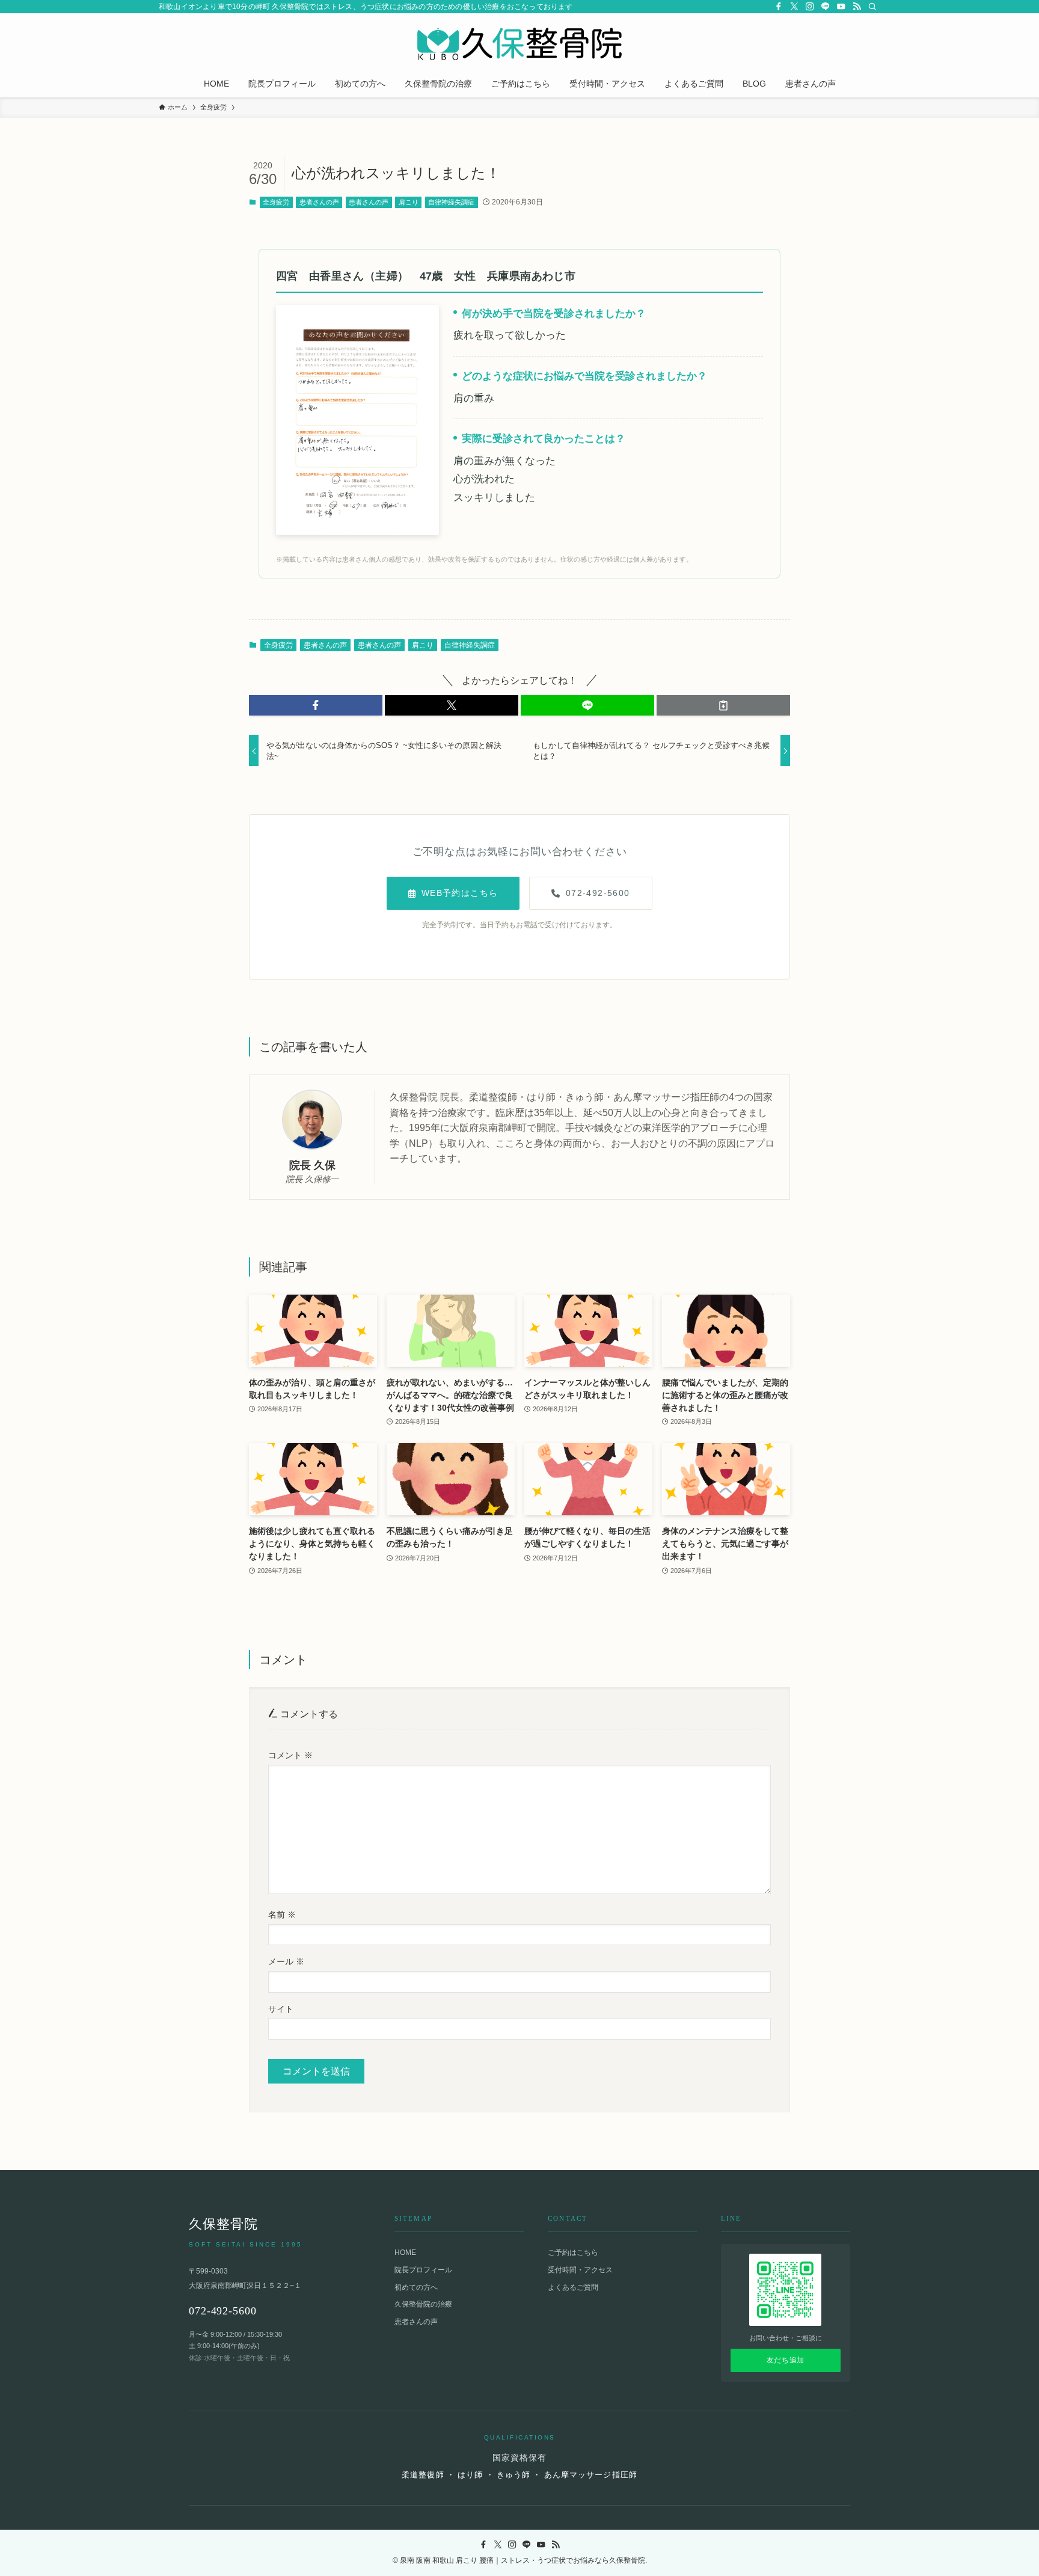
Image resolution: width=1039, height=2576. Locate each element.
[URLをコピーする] (723, 705)
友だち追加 (786, 2360)
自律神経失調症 (451, 202)
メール (286, 1961)
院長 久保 (312, 1165)
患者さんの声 (319, 202)
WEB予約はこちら (460, 893)
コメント (290, 1755)
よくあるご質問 (573, 2287)
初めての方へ (416, 2287)
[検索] (872, 7)
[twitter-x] (794, 7)
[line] (826, 7)
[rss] (857, 7)
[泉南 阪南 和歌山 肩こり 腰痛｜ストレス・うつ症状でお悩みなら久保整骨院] (519, 44)
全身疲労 (276, 202)
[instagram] (810, 7)
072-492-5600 (598, 893)
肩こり (409, 202)
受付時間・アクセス (580, 2270)
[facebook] (779, 7)
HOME (405, 2252)
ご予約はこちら (573, 2252)
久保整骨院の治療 (423, 2304)
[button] (316, 705)
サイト (281, 2009)
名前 (282, 1915)
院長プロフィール (423, 2270)
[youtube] (841, 7)
